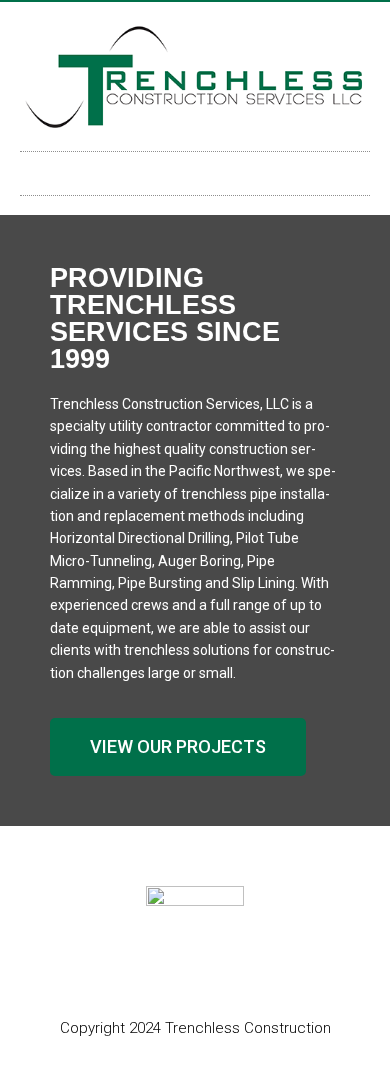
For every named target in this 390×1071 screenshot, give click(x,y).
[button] (195, 168)
